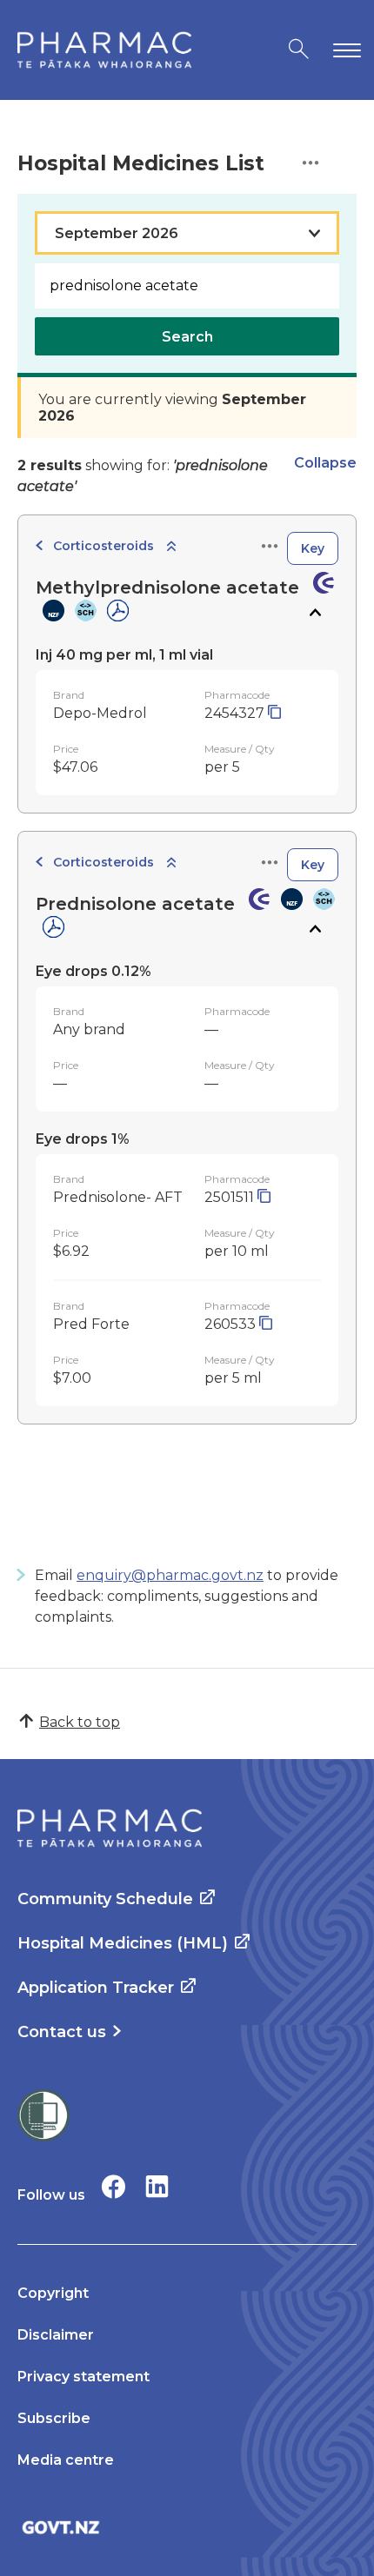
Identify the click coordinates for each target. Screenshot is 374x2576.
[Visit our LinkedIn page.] (157, 2186)
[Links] (270, 547)
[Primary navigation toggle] (344, 50)
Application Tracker (96, 1988)
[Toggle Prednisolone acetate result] (314, 929)
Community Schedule (105, 1899)
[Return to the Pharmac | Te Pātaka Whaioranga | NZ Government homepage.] (104, 50)
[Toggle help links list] (311, 164)
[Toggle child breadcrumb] (171, 547)
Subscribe (54, 2418)
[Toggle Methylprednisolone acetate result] (314, 613)
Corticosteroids (104, 546)
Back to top (80, 1722)
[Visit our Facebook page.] (114, 2186)
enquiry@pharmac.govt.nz (170, 1575)
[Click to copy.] (274, 713)
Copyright (53, 2293)
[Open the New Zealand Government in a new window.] (187, 2527)
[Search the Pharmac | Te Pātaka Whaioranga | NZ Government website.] (299, 50)
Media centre (66, 2460)
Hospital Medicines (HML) (123, 1943)
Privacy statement (83, 2377)
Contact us (62, 2032)
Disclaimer (56, 2335)
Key (313, 548)
